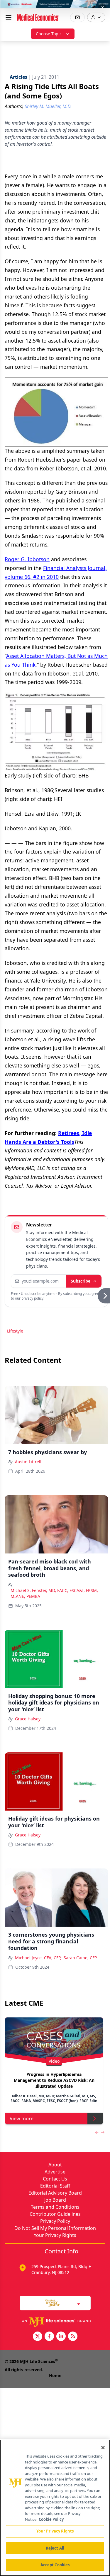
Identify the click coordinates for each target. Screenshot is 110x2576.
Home (55, 2375)
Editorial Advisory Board (55, 2193)
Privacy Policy (55, 2221)
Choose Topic (49, 34)
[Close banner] (102, 8)
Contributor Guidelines (55, 2214)
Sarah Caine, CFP (80, 1958)
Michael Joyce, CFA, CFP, (38, 1958)
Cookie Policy (51, 2519)
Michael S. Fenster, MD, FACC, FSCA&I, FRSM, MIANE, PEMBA (54, 1593)
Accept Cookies (55, 2565)
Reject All (55, 2548)
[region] (55, 2508)
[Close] (103, 2448)
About (55, 2165)
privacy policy (32, 1298)
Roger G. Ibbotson (27, 559)
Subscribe (81, 1281)
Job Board (55, 2200)
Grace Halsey (28, 1719)
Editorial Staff (55, 2186)
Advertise (55, 2172)
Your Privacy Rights (55, 2235)
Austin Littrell (28, 1462)
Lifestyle (15, 1331)
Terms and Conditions (55, 2207)
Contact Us (55, 2179)
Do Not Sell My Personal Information (55, 2228)
